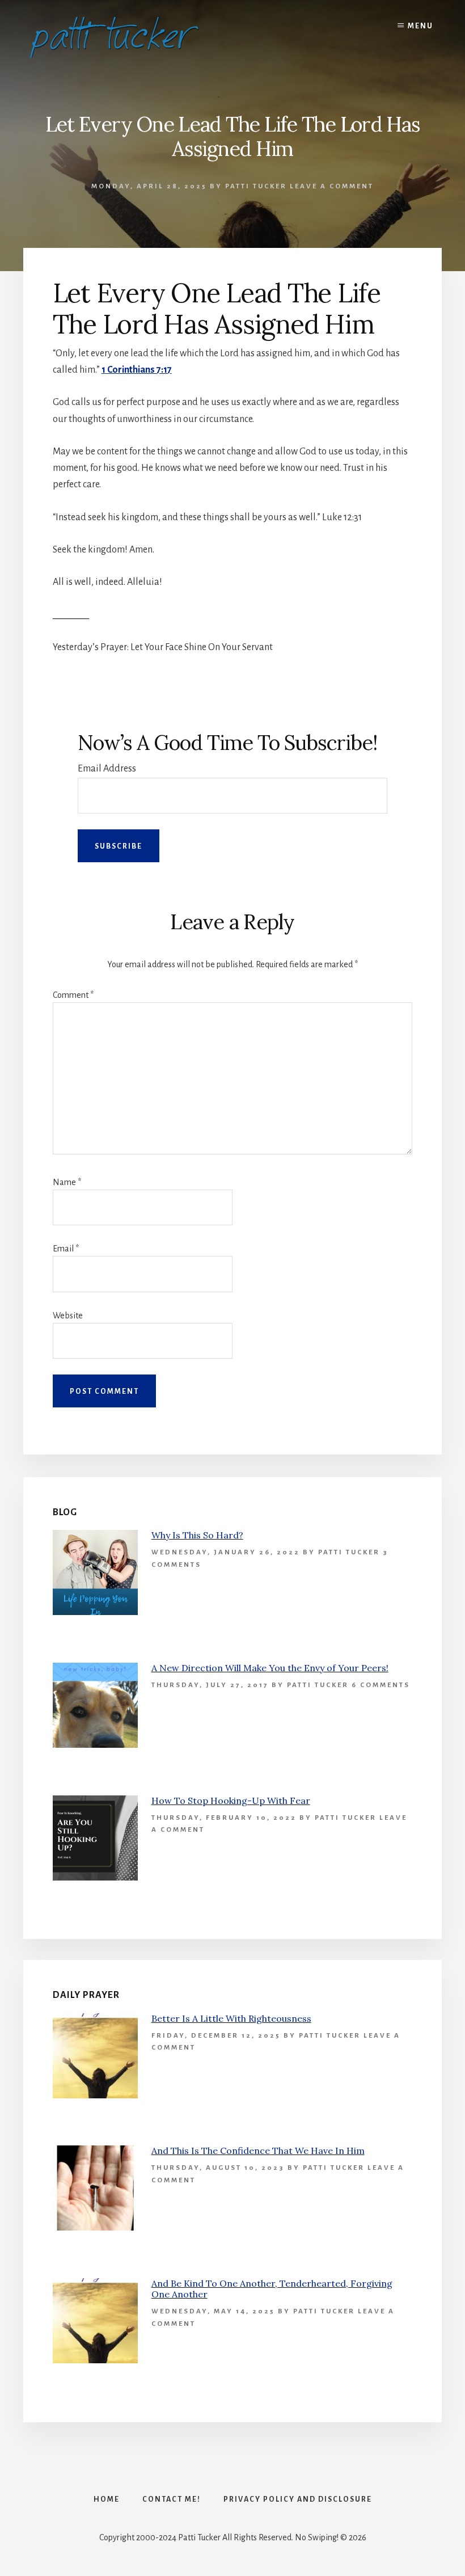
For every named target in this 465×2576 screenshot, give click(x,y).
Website (68, 1316)
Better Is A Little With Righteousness (231, 2018)
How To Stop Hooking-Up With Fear (231, 1801)
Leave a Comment (332, 186)
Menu (420, 26)
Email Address (107, 769)
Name (67, 1182)
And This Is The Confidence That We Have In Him (258, 2151)
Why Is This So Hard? (197, 1535)
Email (66, 1249)
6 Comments (381, 1685)
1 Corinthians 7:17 (137, 370)
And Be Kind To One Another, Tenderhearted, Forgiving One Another (272, 2289)
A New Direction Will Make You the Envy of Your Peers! (270, 1668)
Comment (73, 995)
